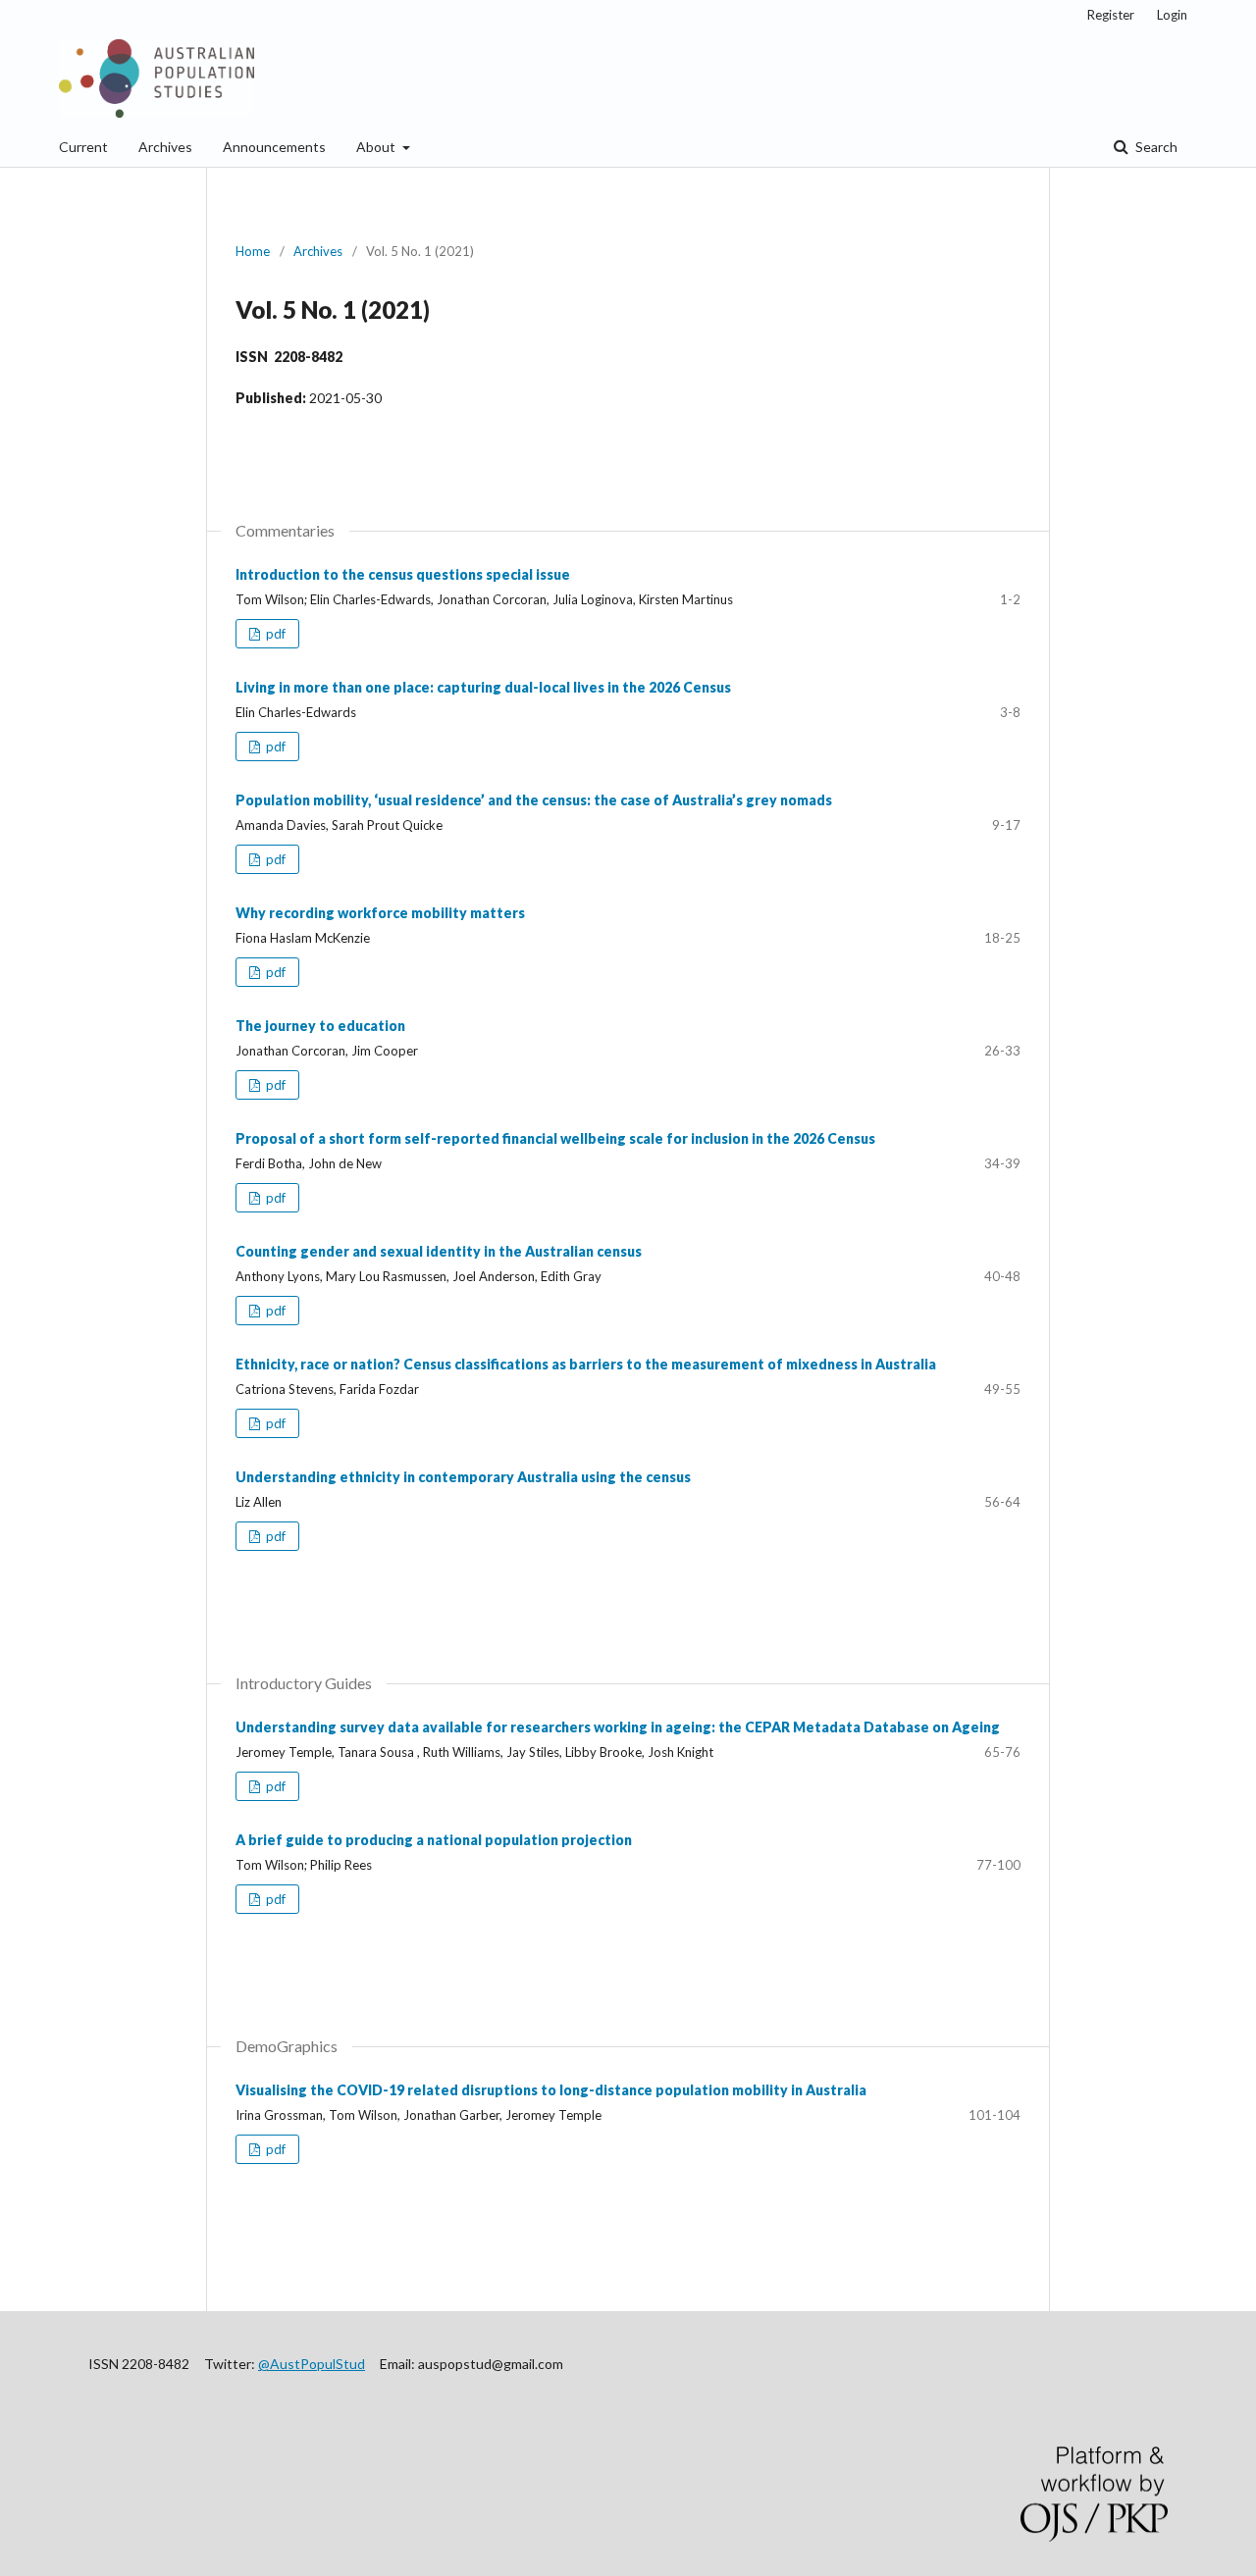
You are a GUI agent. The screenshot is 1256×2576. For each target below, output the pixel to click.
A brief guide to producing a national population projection (434, 1840)
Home (253, 251)
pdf (274, 634)
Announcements (274, 147)
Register (1111, 15)
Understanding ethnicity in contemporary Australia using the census (463, 1477)
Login (1172, 15)
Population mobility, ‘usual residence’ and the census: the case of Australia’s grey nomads (534, 800)
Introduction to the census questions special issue (403, 574)
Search (1155, 147)
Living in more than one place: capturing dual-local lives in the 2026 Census (483, 687)
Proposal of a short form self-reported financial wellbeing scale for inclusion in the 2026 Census (555, 1138)
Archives (165, 147)
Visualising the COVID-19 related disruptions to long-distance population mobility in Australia (551, 2090)
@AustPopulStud (312, 2364)
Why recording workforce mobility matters (380, 913)
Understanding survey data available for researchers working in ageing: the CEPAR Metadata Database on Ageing (618, 1727)
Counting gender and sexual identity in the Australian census (439, 1251)
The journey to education (320, 1026)
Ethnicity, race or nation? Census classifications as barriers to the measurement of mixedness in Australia (586, 1364)
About (377, 147)
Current (83, 147)
